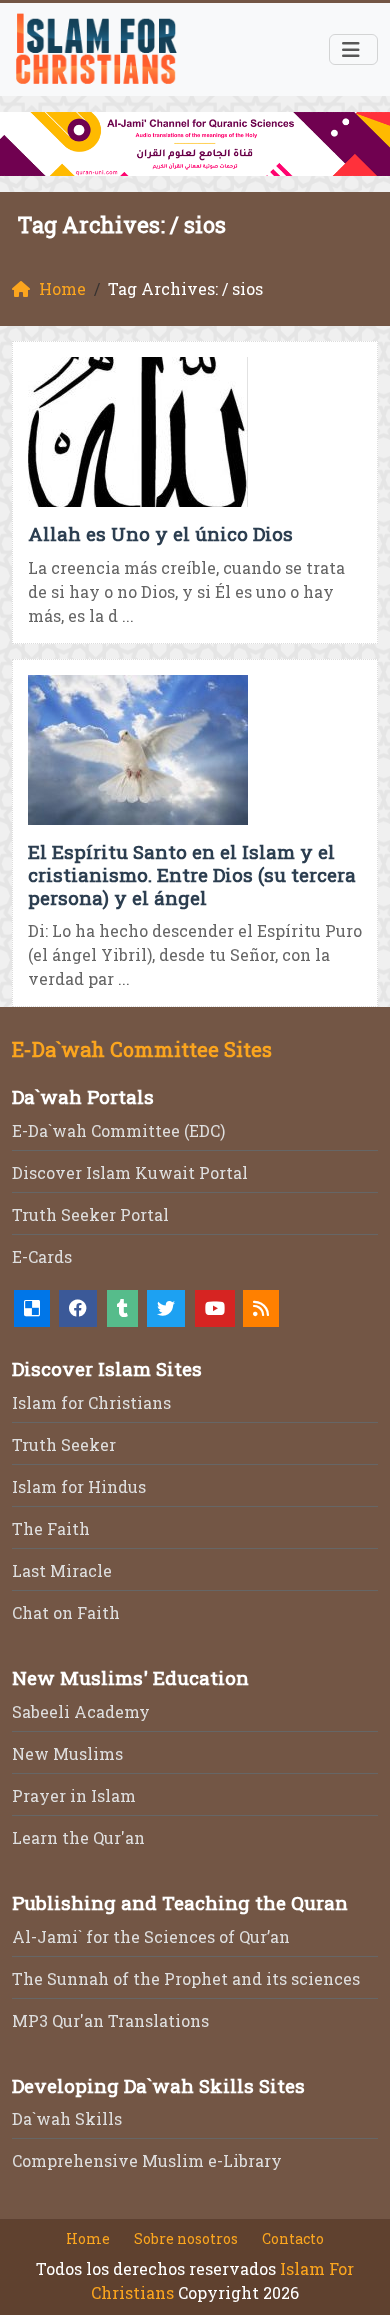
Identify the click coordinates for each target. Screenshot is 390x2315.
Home (88, 2238)
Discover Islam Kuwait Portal (130, 1172)
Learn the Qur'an (78, 1837)
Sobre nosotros (186, 2238)
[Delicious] (32, 1308)
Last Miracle (62, 1570)
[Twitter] (166, 1308)
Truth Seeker (64, 1444)
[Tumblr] (122, 1308)
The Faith (51, 1528)
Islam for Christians (91, 1402)
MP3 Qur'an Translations (110, 2020)
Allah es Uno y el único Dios (160, 533)
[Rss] (261, 1308)
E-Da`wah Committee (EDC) (118, 1130)
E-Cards (42, 1256)
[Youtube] (215, 1308)
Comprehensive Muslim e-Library (147, 2160)
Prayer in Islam (74, 1795)
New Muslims (67, 1753)
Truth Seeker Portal (90, 1214)
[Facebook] (78, 1308)
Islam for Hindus (79, 1486)
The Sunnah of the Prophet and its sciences (186, 1978)
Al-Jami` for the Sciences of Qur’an (151, 1936)
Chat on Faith (66, 1612)
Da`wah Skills (67, 2118)
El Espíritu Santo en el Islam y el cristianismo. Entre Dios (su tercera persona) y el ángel (192, 874)
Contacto (293, 2238)
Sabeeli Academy (81, 1711)
